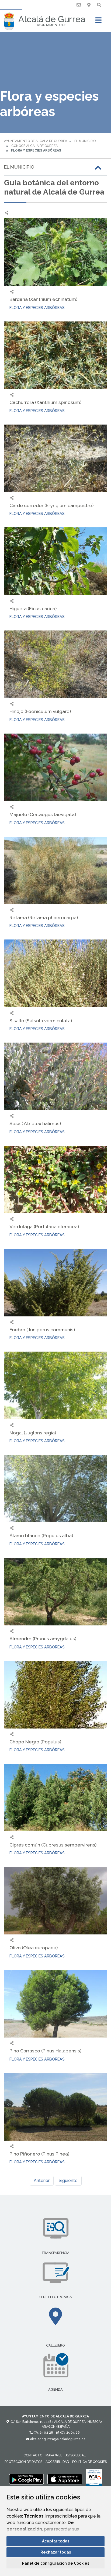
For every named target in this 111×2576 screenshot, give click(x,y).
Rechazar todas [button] (56, 2552)
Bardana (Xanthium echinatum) (43, 299)
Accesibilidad (57, 2462)
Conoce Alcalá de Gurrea (34, 146)
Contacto (33, 2455)
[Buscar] (99, 5)
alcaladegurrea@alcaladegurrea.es (57, 2439)
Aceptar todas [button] (56, 2541)
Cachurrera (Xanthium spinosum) (45, 402)
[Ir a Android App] (26, 2479)
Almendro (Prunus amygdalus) (43, 1639)
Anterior (42, 2181)
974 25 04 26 (43, 2433)
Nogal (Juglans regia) (33, 1433)
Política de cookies (89, 2462)
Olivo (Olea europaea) (34, 1948)
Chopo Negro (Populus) (35, 1742)
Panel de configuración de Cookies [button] (56, 2563)
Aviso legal (76, 2455)
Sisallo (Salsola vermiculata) (41, 1021)
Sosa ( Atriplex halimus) (35, 1123)
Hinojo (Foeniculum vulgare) (40, 711)
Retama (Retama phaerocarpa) (44, 917)
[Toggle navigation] (98, 22)
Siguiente (68, 2181)
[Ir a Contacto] (79, 5)
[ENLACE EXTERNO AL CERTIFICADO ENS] (94, 2479)
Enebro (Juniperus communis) (42, 1330)
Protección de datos (23, 2462)
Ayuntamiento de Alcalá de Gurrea (36, 141)
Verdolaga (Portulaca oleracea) (44, 1226)
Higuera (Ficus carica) (33, 608)
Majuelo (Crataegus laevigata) (43, 814)
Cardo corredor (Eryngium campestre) (51, 505)
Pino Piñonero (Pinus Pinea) (39, 2154)
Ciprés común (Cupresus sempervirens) (53, 1845)
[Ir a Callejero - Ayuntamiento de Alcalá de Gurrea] (89, 5)
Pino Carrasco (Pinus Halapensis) (45, 2051)
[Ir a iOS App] (65, 2479)
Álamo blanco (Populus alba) (41, 1535)
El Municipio (85, 141)
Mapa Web (54, 2455)
